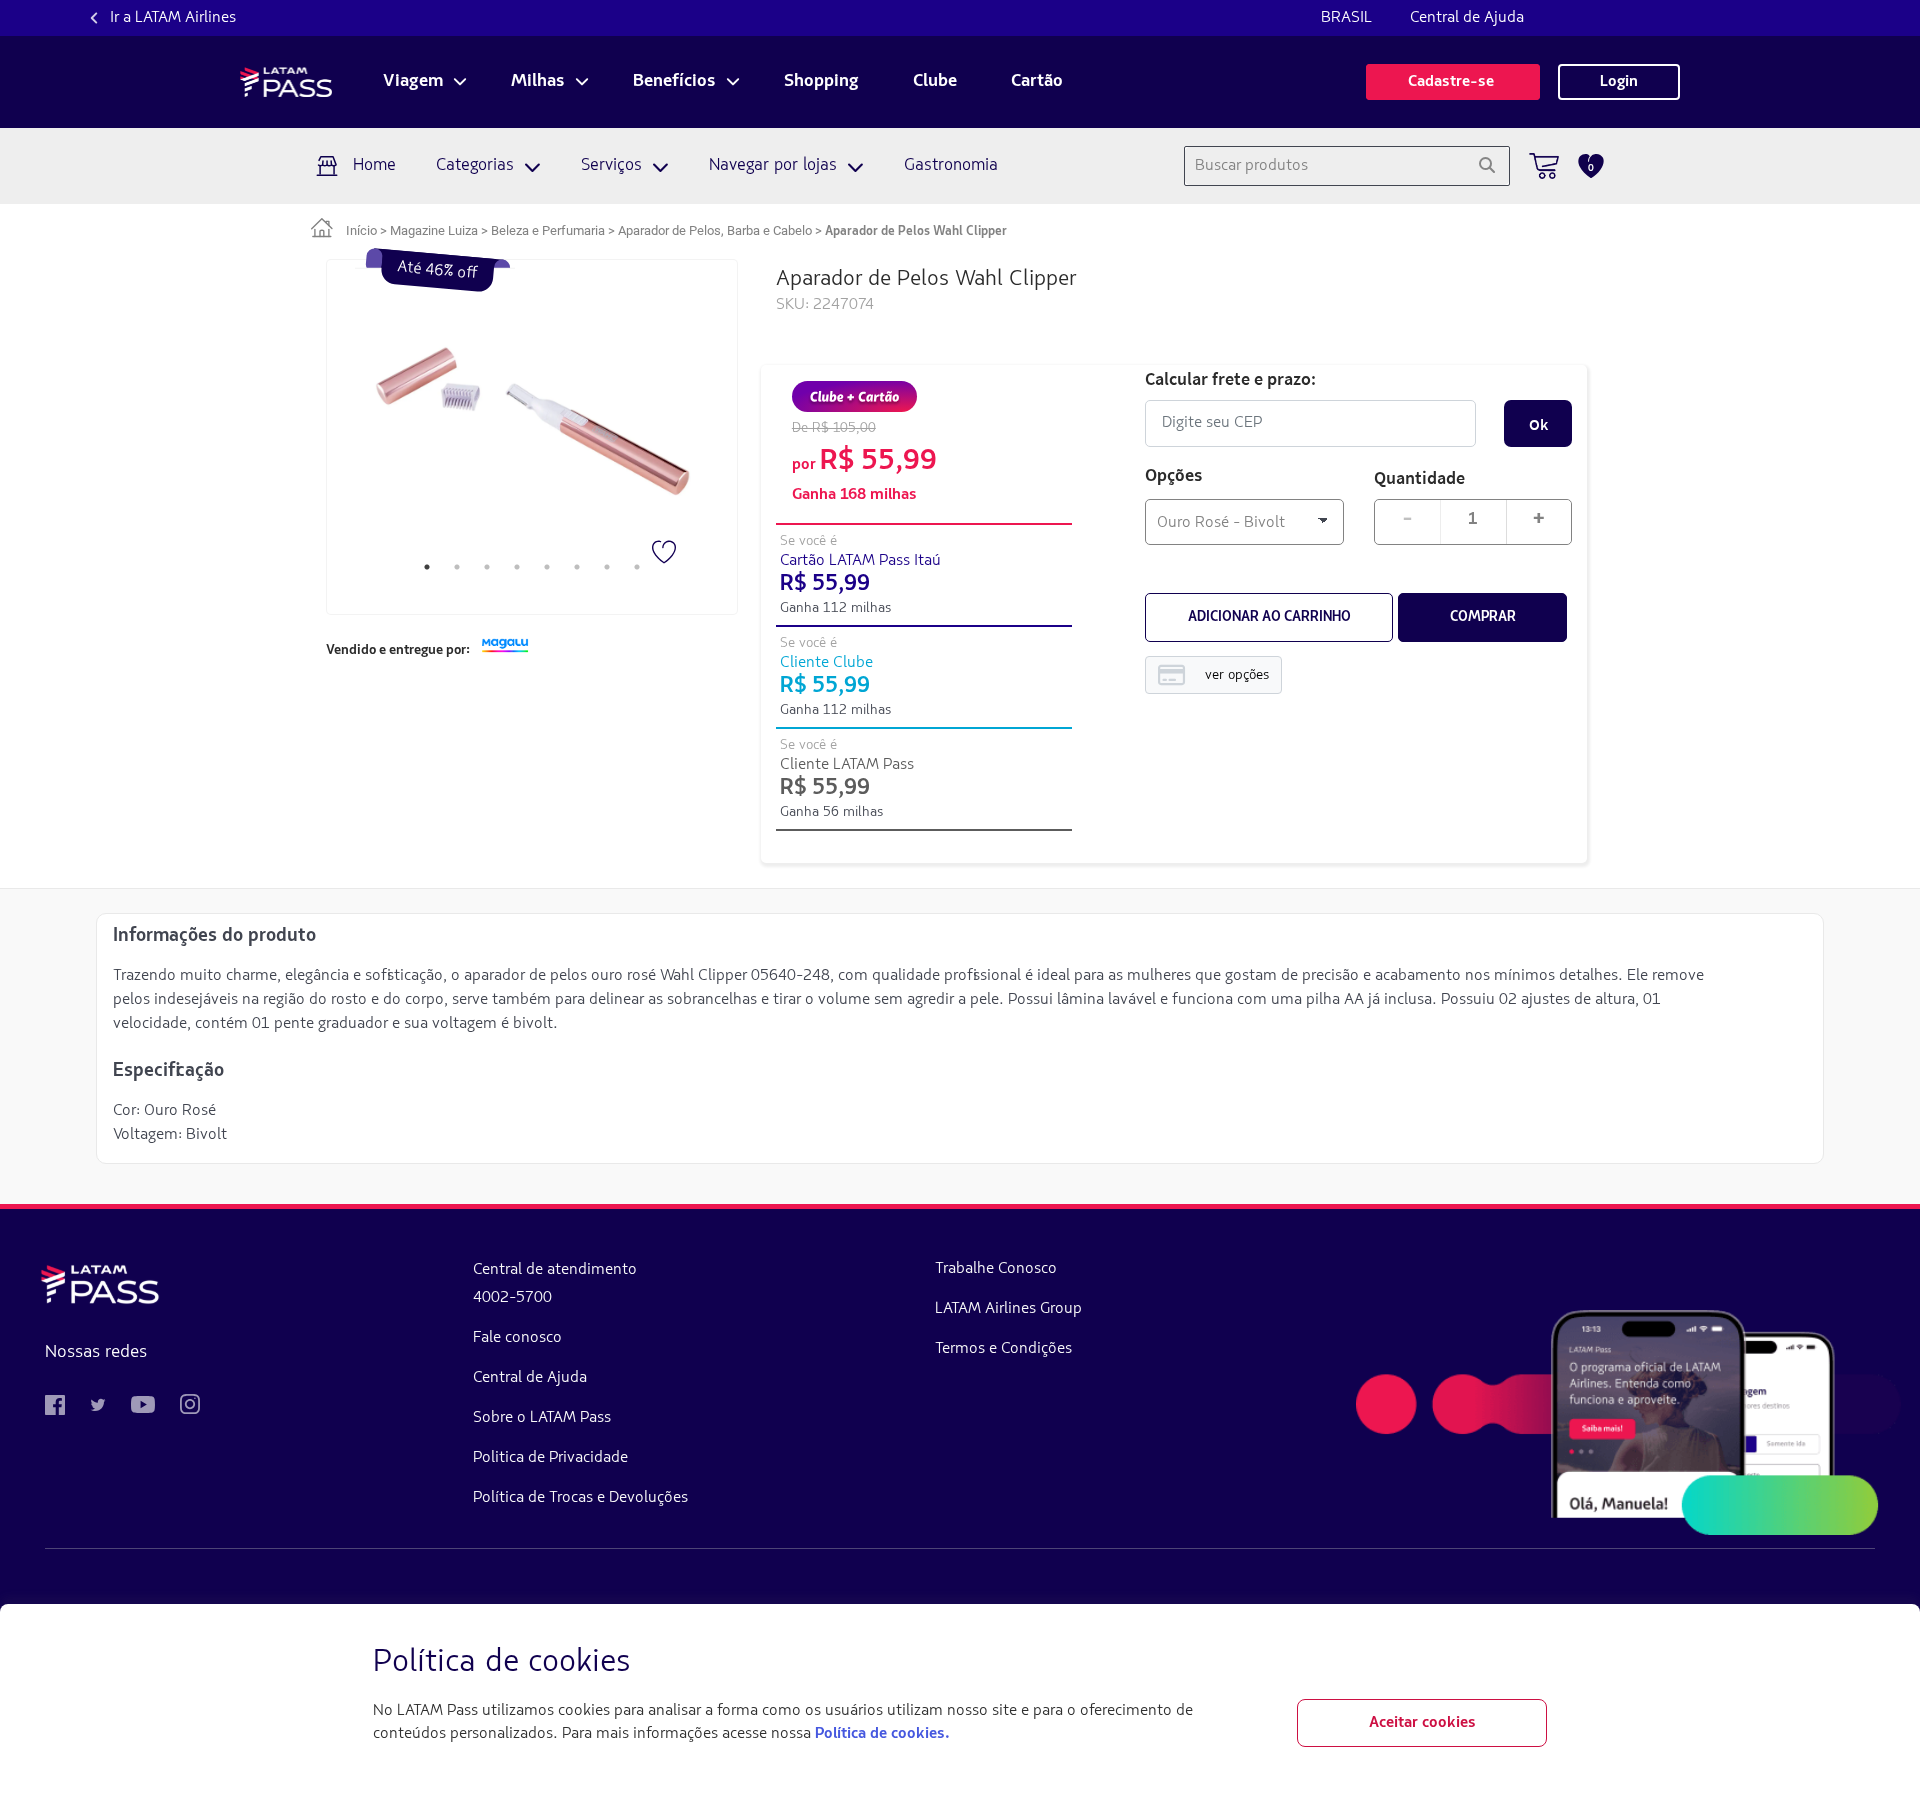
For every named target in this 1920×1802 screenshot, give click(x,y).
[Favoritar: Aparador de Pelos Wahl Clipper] (666, 554)
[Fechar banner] (1531, 1663)
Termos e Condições (1003, 1349)
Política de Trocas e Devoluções (580, 1498)
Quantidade (1419, 477)
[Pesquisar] (1486, 166)
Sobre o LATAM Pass (542, 1418)
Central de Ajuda (1467, 18)
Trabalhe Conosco (996, 1269)
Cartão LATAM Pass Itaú (860, 561)
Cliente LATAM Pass (847, 765)
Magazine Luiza (434, 230)
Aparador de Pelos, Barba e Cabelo (715, 230)
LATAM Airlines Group (1008, 1309)
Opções (1174, 477)
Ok (1538, 424)
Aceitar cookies (1422, 1723)
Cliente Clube (826, 663)
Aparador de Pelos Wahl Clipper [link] (916, 231)
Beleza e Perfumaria (548, 230)
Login (1619, 82)
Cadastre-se (1453, 82)
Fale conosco (517, 1338)
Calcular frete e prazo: (1230, 378)
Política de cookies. (882, 1734)
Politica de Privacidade (550, 1458)
